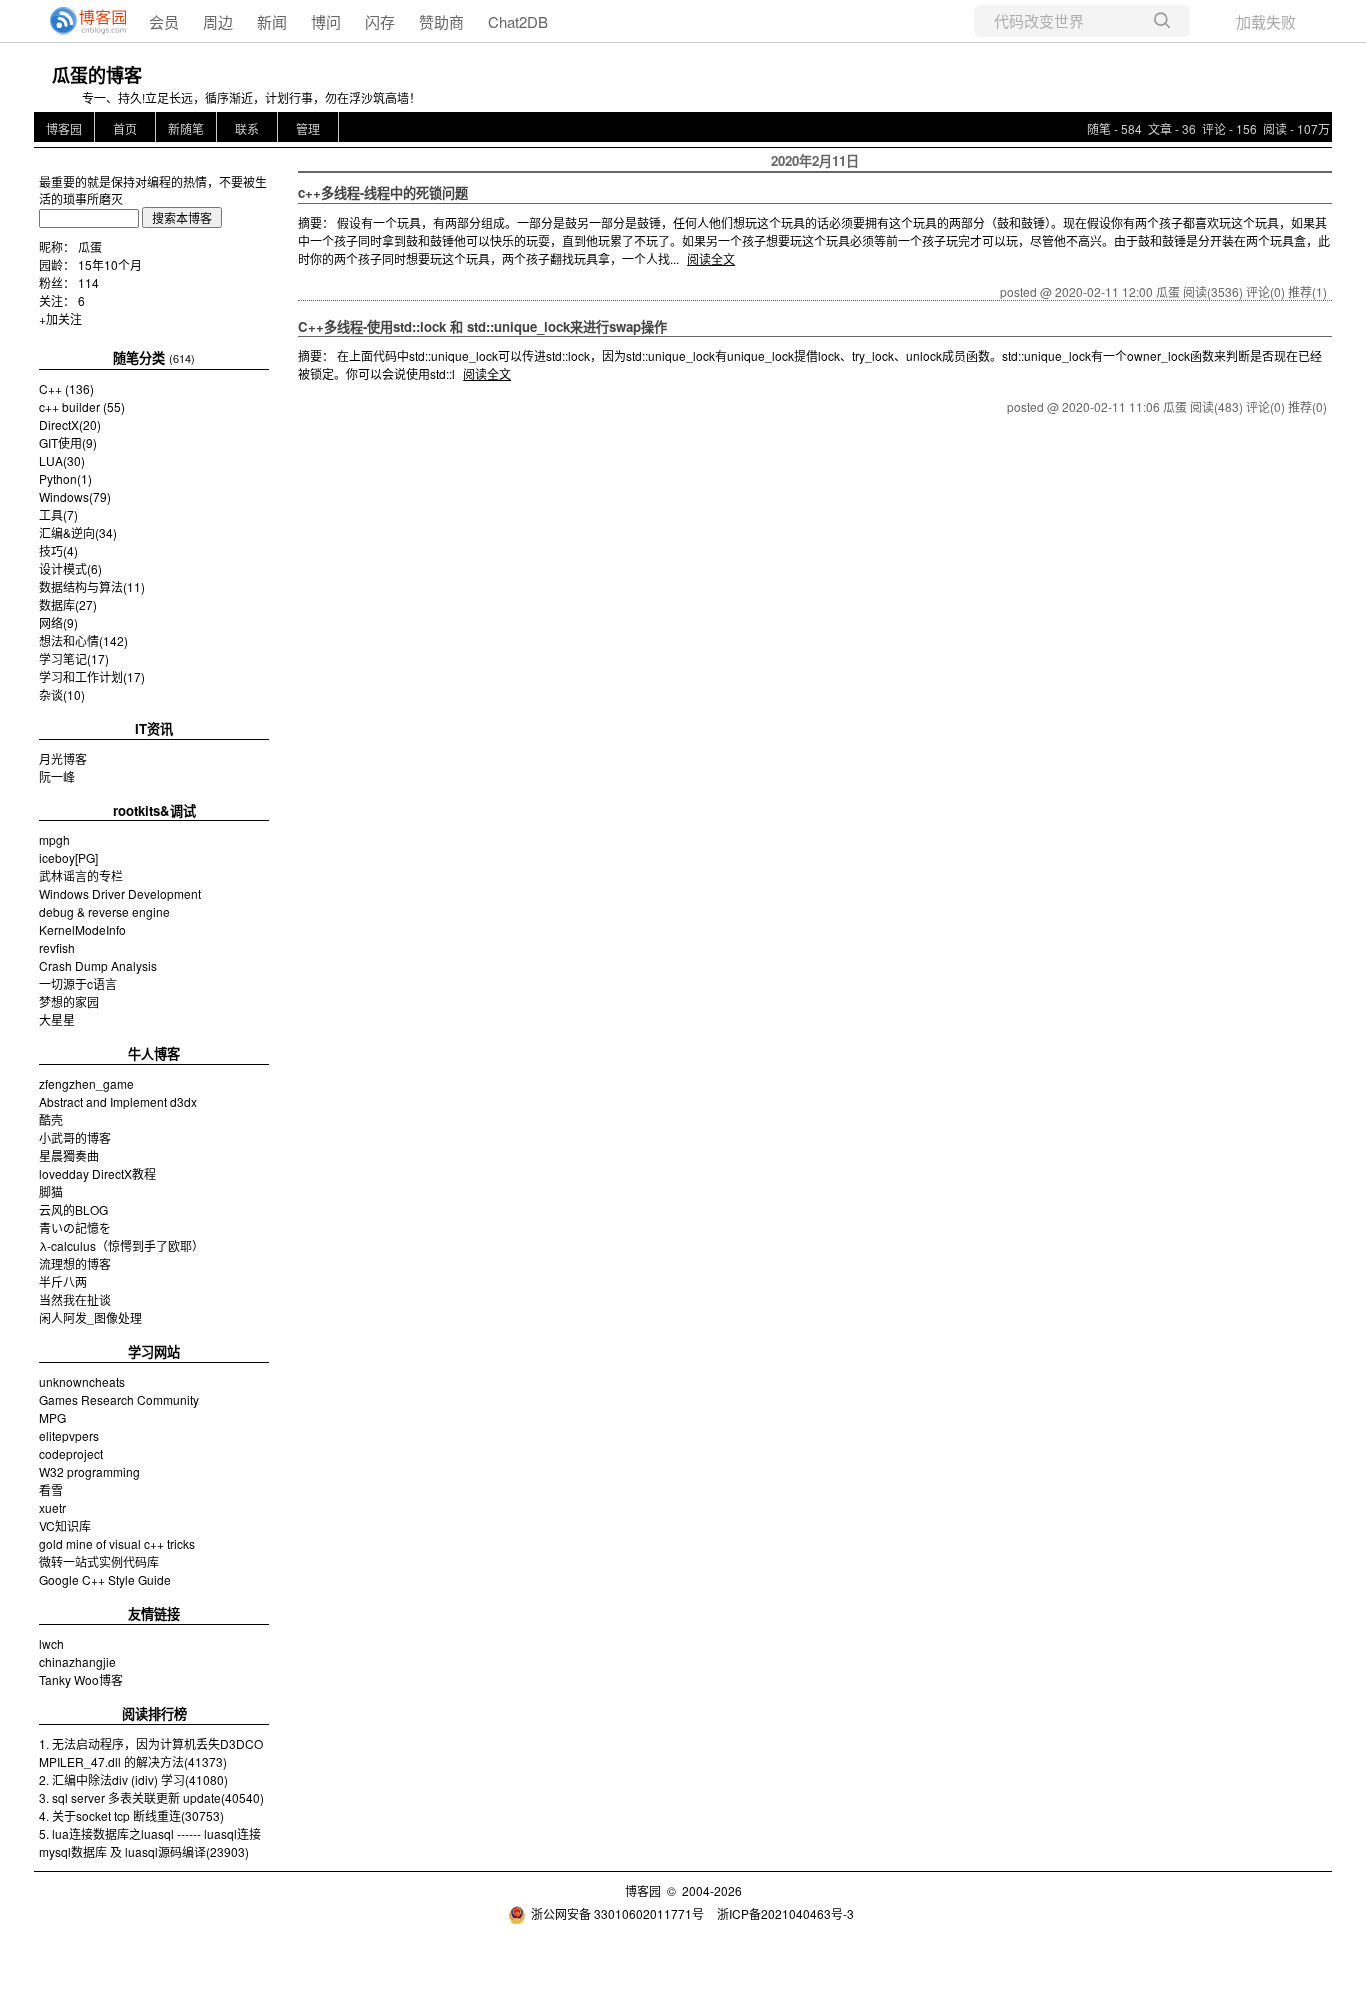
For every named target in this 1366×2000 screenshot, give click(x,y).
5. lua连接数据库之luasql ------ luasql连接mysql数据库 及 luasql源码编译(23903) (150, 1842)
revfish (57, 947)
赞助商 (441, 21)
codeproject (71, 1453)
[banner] (80, 21)
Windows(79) (75, 496)
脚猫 (51, 1191)
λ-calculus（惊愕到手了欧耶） (121, 1245)
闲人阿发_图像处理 (90, 1317)
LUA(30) (62, 460)
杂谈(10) (62, 694)
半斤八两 (63, 1281)
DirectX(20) (70, 424)
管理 (308, 128)
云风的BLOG (73, 1209)
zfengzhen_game (86, 1083)
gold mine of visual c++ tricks (117, 1543)
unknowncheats (82, 1381)
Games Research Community (119, 1399)
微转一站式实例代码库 (99, 1561)
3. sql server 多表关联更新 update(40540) (151, 1797)
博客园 (64, 128)
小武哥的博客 (75, 1137)
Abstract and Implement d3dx (118, 1101)
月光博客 (63, 758)
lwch (51, 1643)
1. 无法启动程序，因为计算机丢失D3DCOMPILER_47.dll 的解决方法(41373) (151, 1752)
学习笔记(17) (74, 658)
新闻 (272, 21)
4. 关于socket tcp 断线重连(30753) (131, 1815)
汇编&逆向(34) (78, 532)
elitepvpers (69, 1435)
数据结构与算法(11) (92, 586)
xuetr (52, 1507)
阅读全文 (711, 258)
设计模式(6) (70, 568)
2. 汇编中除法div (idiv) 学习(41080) (133, 1779)
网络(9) (58, 622)
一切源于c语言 (78, 983)
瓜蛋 (90, 246)
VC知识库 (65, 1525)
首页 (125, 128)
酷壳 (51, 1119)
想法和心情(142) (83, 640)
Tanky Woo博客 (81, 1679)
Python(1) (65, 478)
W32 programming (89, 1471)
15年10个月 (110, 264)
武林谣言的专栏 (81, 875)
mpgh (54, 839)
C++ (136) (66, 388)
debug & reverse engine (104, 911)
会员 (164, 21)
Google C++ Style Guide (105, 1579)
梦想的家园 (69, 1001)
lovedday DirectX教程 (97, 1173)
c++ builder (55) (82, 406)
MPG (52, 1417)
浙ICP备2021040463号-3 (785, 1913)
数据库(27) (68, 604)
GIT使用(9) (68, 442)
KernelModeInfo (82, 929)
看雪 (51, 1489)
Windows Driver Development (120, 893)
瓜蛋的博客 (97, 75)
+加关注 (60, 318)
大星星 (57, 1019)
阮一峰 (57, 776)
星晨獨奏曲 (69, 1155)
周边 (218, 21)
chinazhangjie (77, 1661)
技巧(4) (58, 550)
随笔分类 (139, 357)
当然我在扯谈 (75, 1299)
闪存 (380, 21)
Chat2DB (518, 21)
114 (88, 282)
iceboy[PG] (68, 857)
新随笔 (186, 128)
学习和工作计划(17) (92, 676)
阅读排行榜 (154, 1713)
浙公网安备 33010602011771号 (617, 1913)
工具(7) (58, 514)
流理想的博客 (75, 1263)
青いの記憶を (75, 1227)
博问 (326, 21)
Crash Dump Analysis (98, 965)
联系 (247, 128)
